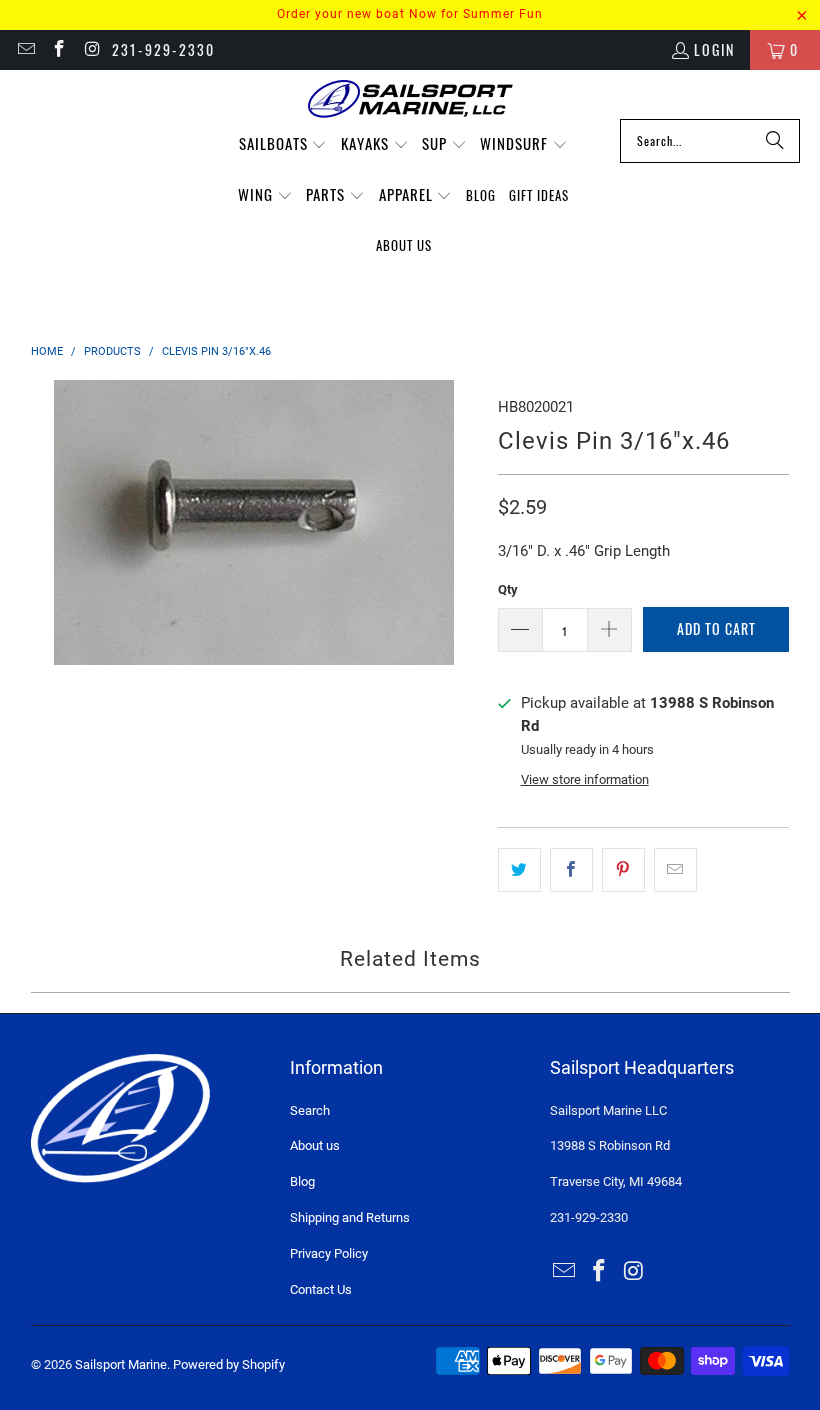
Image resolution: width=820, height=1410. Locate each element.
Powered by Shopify (229, 1364)
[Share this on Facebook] (571, 870)
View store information (585, 779)
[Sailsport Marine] (410, 99)
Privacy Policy (329, 1253)
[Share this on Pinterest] (623, 870)
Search (310, 1110)
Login (714, 49)
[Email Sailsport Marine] (25, 49)
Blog (302, 1181)
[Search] (775, 141)
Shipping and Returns (350, 1217)
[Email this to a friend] (675, 870)
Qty (508, 589)
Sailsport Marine (121, 1364)
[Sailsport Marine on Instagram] (92, 49)
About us (315, 1145)
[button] (283, 144)
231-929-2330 (163, 49)
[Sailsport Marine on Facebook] (59, 49)
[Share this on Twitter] (519, 870)
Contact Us (321, 1289)
